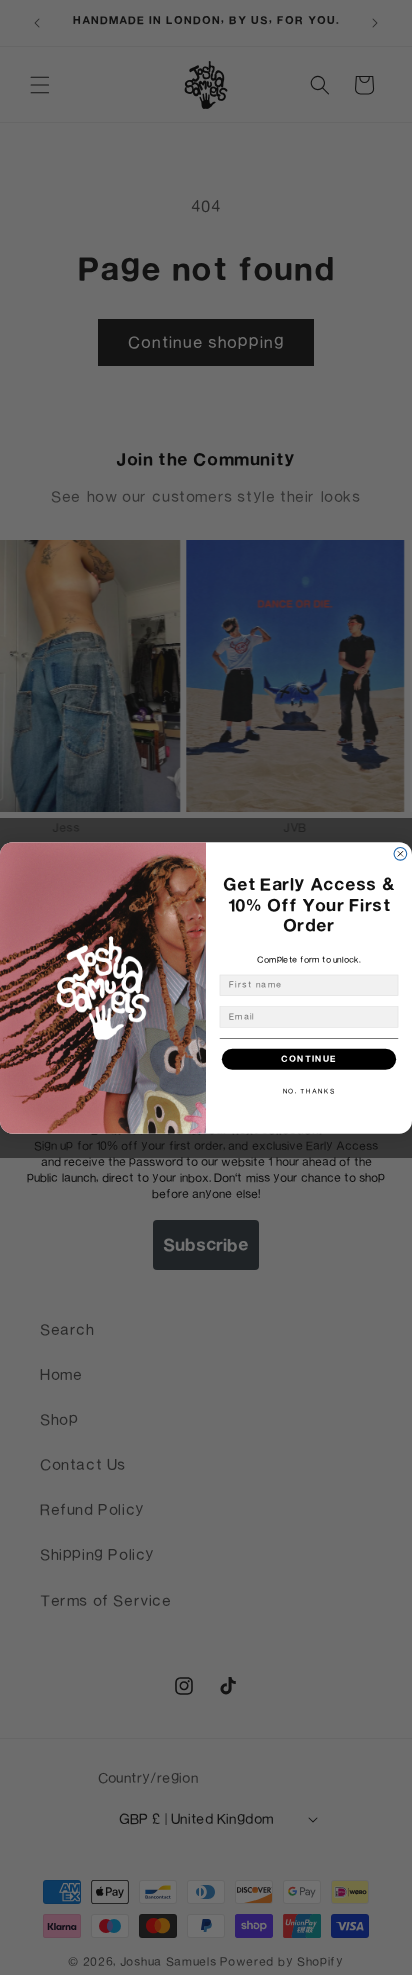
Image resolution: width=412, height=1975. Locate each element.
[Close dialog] (400, 853)
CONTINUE (309, 1058)
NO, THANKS (309, 1091)
